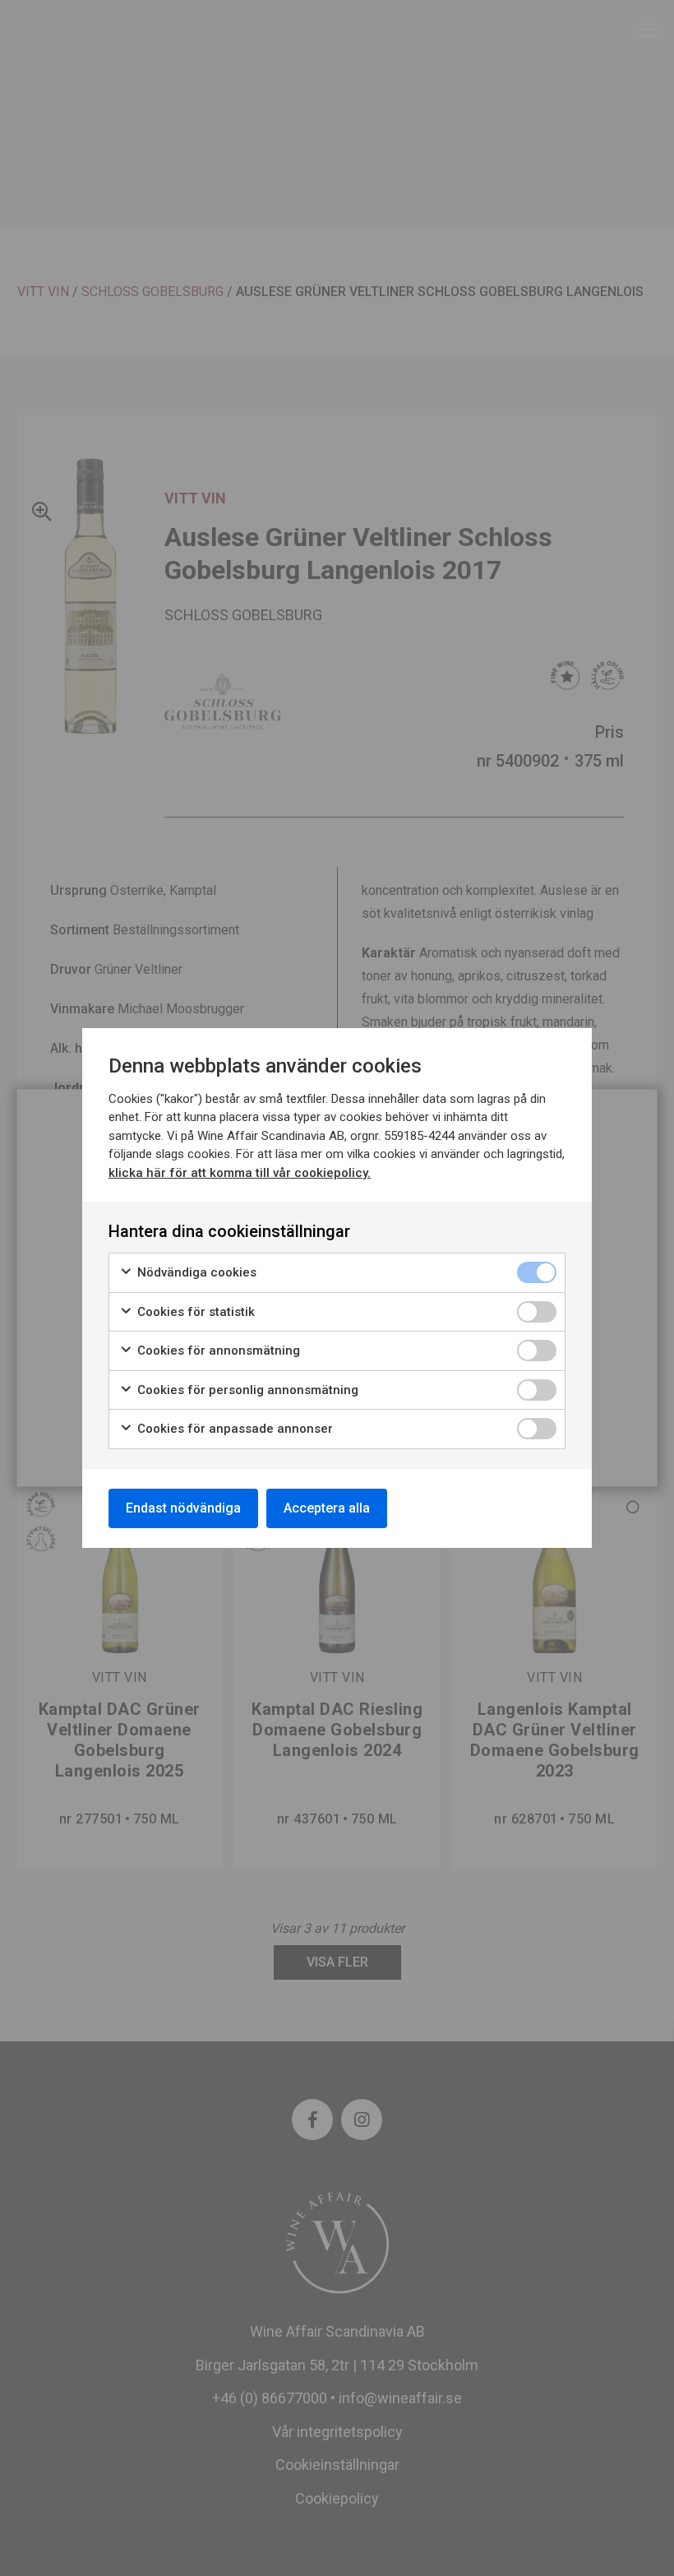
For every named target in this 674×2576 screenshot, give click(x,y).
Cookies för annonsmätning (217, 1351)
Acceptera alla (327, 1508)
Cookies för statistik (194, 1312)
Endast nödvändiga (183, 1508)
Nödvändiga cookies (195, 1272)
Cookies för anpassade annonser (233, 1429)
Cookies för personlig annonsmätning (246, 1390)
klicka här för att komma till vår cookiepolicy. (240, 1173)
